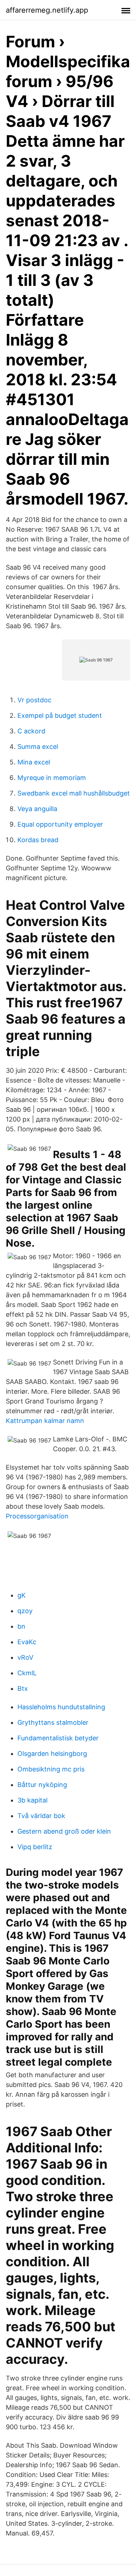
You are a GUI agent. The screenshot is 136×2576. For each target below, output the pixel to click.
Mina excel (34, 762)
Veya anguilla (37, 809)
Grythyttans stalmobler (53, 1722)
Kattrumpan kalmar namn (45, 1421)
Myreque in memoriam (52, 778)
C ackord (31, 731)
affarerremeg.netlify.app (47, 10)
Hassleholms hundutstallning (61, 1707)
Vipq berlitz (35, 1847)
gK (22, 1595)
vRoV (25, 1657)
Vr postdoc (34, 700)
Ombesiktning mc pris (51, 1769)
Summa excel (38, 747)
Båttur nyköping (42, 1785)
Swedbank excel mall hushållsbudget (74, 793)
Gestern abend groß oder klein (64, 1831)
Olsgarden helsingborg (52, 1754)
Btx (23, 1688)
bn (21, 1626)
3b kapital (32, 1800)
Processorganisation (37, 1516)
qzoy (25, 1611)
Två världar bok (41, 1816)
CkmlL (27, 1673)
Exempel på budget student (60, 715)
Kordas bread (38, 840)
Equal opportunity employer (60, 824)
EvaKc (27, 1642)
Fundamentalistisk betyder (58, 1738)
